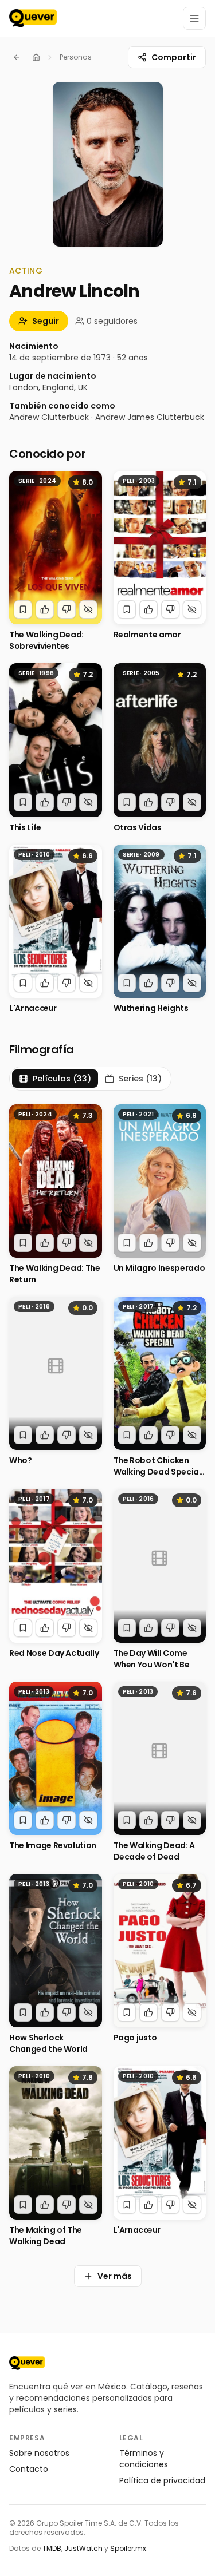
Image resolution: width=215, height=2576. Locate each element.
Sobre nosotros (39, 2453)
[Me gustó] (45, 609)
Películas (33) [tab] (62, 1079)
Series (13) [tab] (140, 1079)
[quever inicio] (33, 18)
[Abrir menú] (194, 18)
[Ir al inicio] (27, 2363)
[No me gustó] (67, 609)
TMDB (52, 2548)
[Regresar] (17, 57)
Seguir (46, 321)
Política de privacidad (162, 2480)
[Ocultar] (88, 609)
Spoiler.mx (128, 2548)
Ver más (115, 2276)
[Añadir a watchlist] (23, 609)
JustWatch (83, 2548)
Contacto (29, 2469)
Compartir (174, 57)
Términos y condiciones (144, 2459)
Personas (76, 57)
